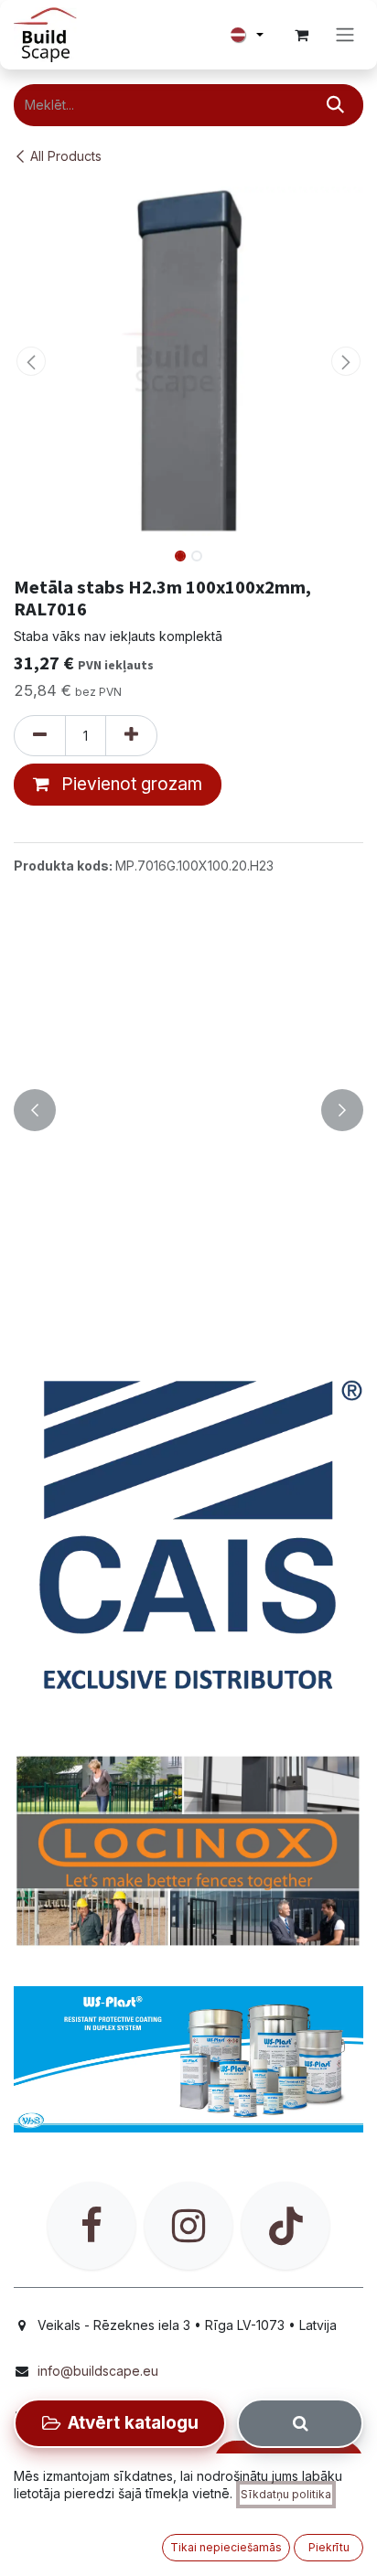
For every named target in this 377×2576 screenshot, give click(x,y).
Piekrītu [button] (329, 2547)
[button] (31, 361)
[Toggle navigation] (345, 35)
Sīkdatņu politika (286, 2494)
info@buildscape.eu (98, 2371)
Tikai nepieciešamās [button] (226, 2547)
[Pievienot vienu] (131, 736)
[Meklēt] (335, 105)
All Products (66, 156)
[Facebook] (92, 2226)
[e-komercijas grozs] (301, 35)
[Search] (300, 2423)
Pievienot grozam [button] (129, 784)
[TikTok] (285, 2226)
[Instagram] (188, 2226)
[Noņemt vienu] (40, 736)
